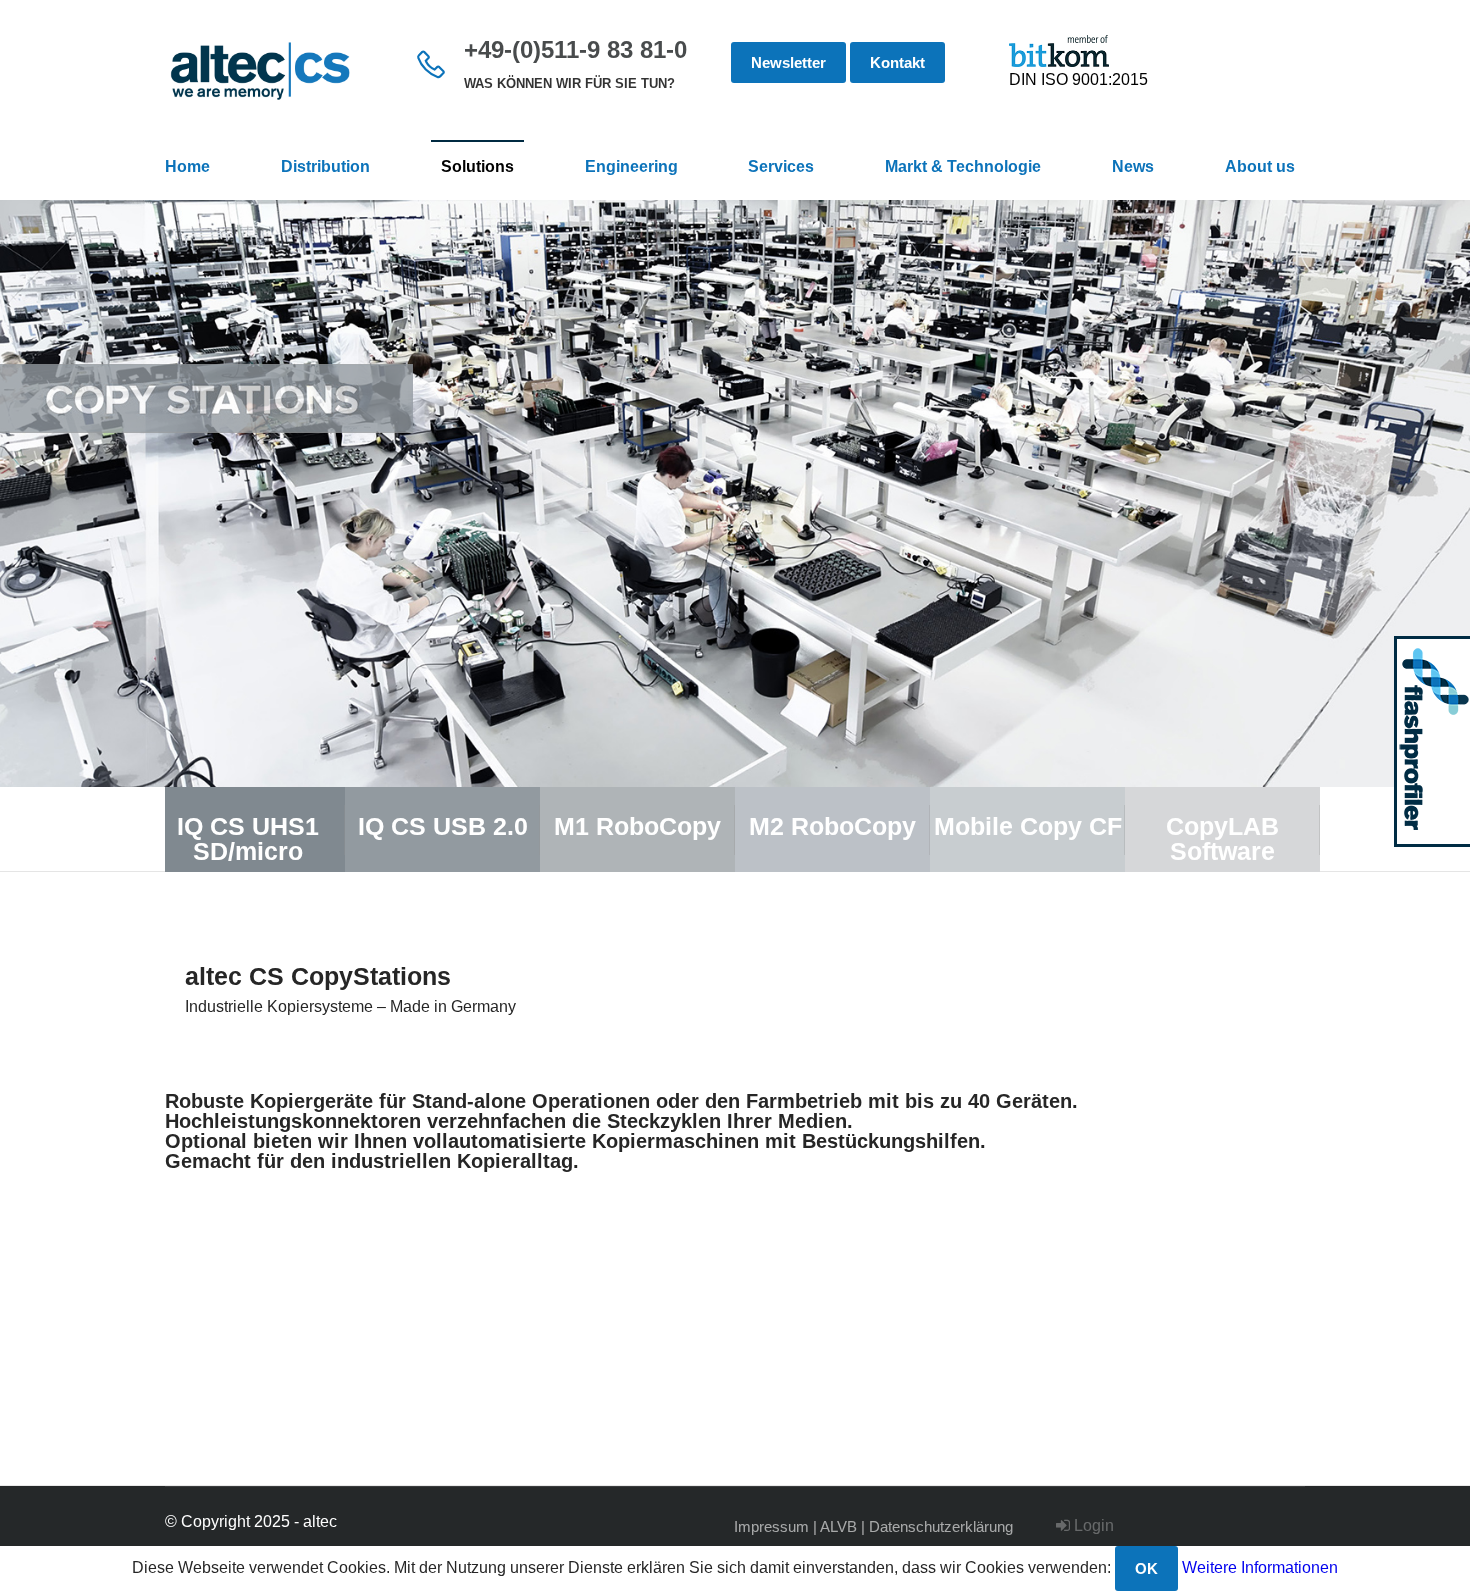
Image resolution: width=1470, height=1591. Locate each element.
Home (187, 166)
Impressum (771, 1526)
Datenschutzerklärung (941, 1526)
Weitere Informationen (1260, 1567)
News (1133, 166)
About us (1260, 166)
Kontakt (897, 62)
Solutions (477, 166)
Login (1092, 1525)
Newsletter (788, 62)
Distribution (325, 166)
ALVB (838, 1526)
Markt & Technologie (963, 166)
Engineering (631, 166)
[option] (735, 493)
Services (781, 166)
